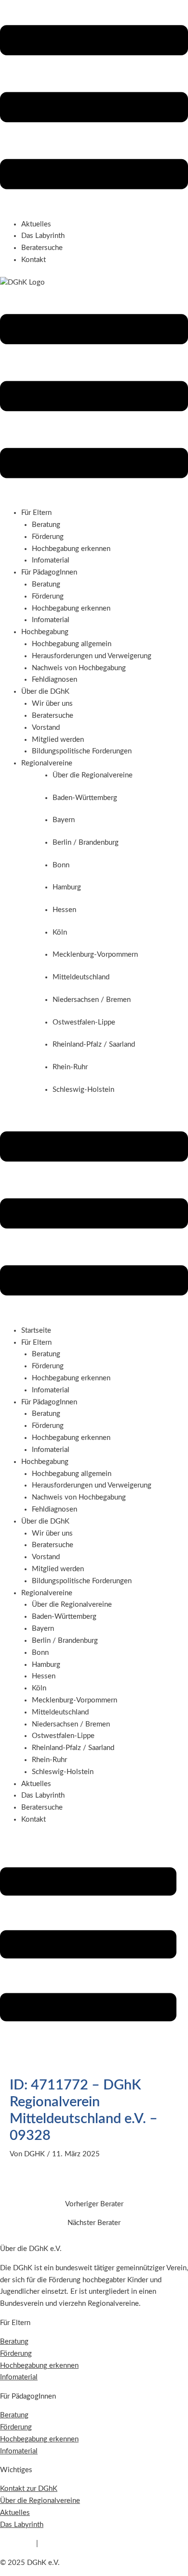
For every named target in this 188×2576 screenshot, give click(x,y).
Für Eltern (36, 1343)
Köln (39, 1688)
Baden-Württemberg (64, 1617)
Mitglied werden (58, 740)
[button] (94, 109)
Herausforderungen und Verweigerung (92, 656)
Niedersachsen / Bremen (71, 1724)
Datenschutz (60, 2544)
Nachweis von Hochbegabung (79, 668)
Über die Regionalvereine (72, 1605)
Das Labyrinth (43, 236)
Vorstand (46, 728)
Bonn (40, 1653)
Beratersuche (42, 248)
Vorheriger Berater (94, 2204)
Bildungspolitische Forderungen (82, 751)
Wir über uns (52, 704)
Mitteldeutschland (60, 1712)
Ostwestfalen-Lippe (63, 1736)
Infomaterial (51, 560)
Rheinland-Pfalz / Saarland (73, 1748)
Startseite (36, 1331)
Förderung (48, 537)
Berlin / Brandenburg (65, 1641)
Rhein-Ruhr (49, 1760)
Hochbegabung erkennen (71, 549)
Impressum (17, 2544)
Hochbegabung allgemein (72, 644)
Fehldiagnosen (54, 680)
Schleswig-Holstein (63, 1772)
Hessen (44, 1676)
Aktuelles (36, 224)
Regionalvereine (47, 1593)
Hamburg (46, 1665)
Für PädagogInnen (49, 1402)
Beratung (46, 525)
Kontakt (34, 260)
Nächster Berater (94, 2223)
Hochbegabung (45, 1462)
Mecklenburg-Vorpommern (74, 1700)
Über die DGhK (45, 1521)
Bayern (43, 1629)
